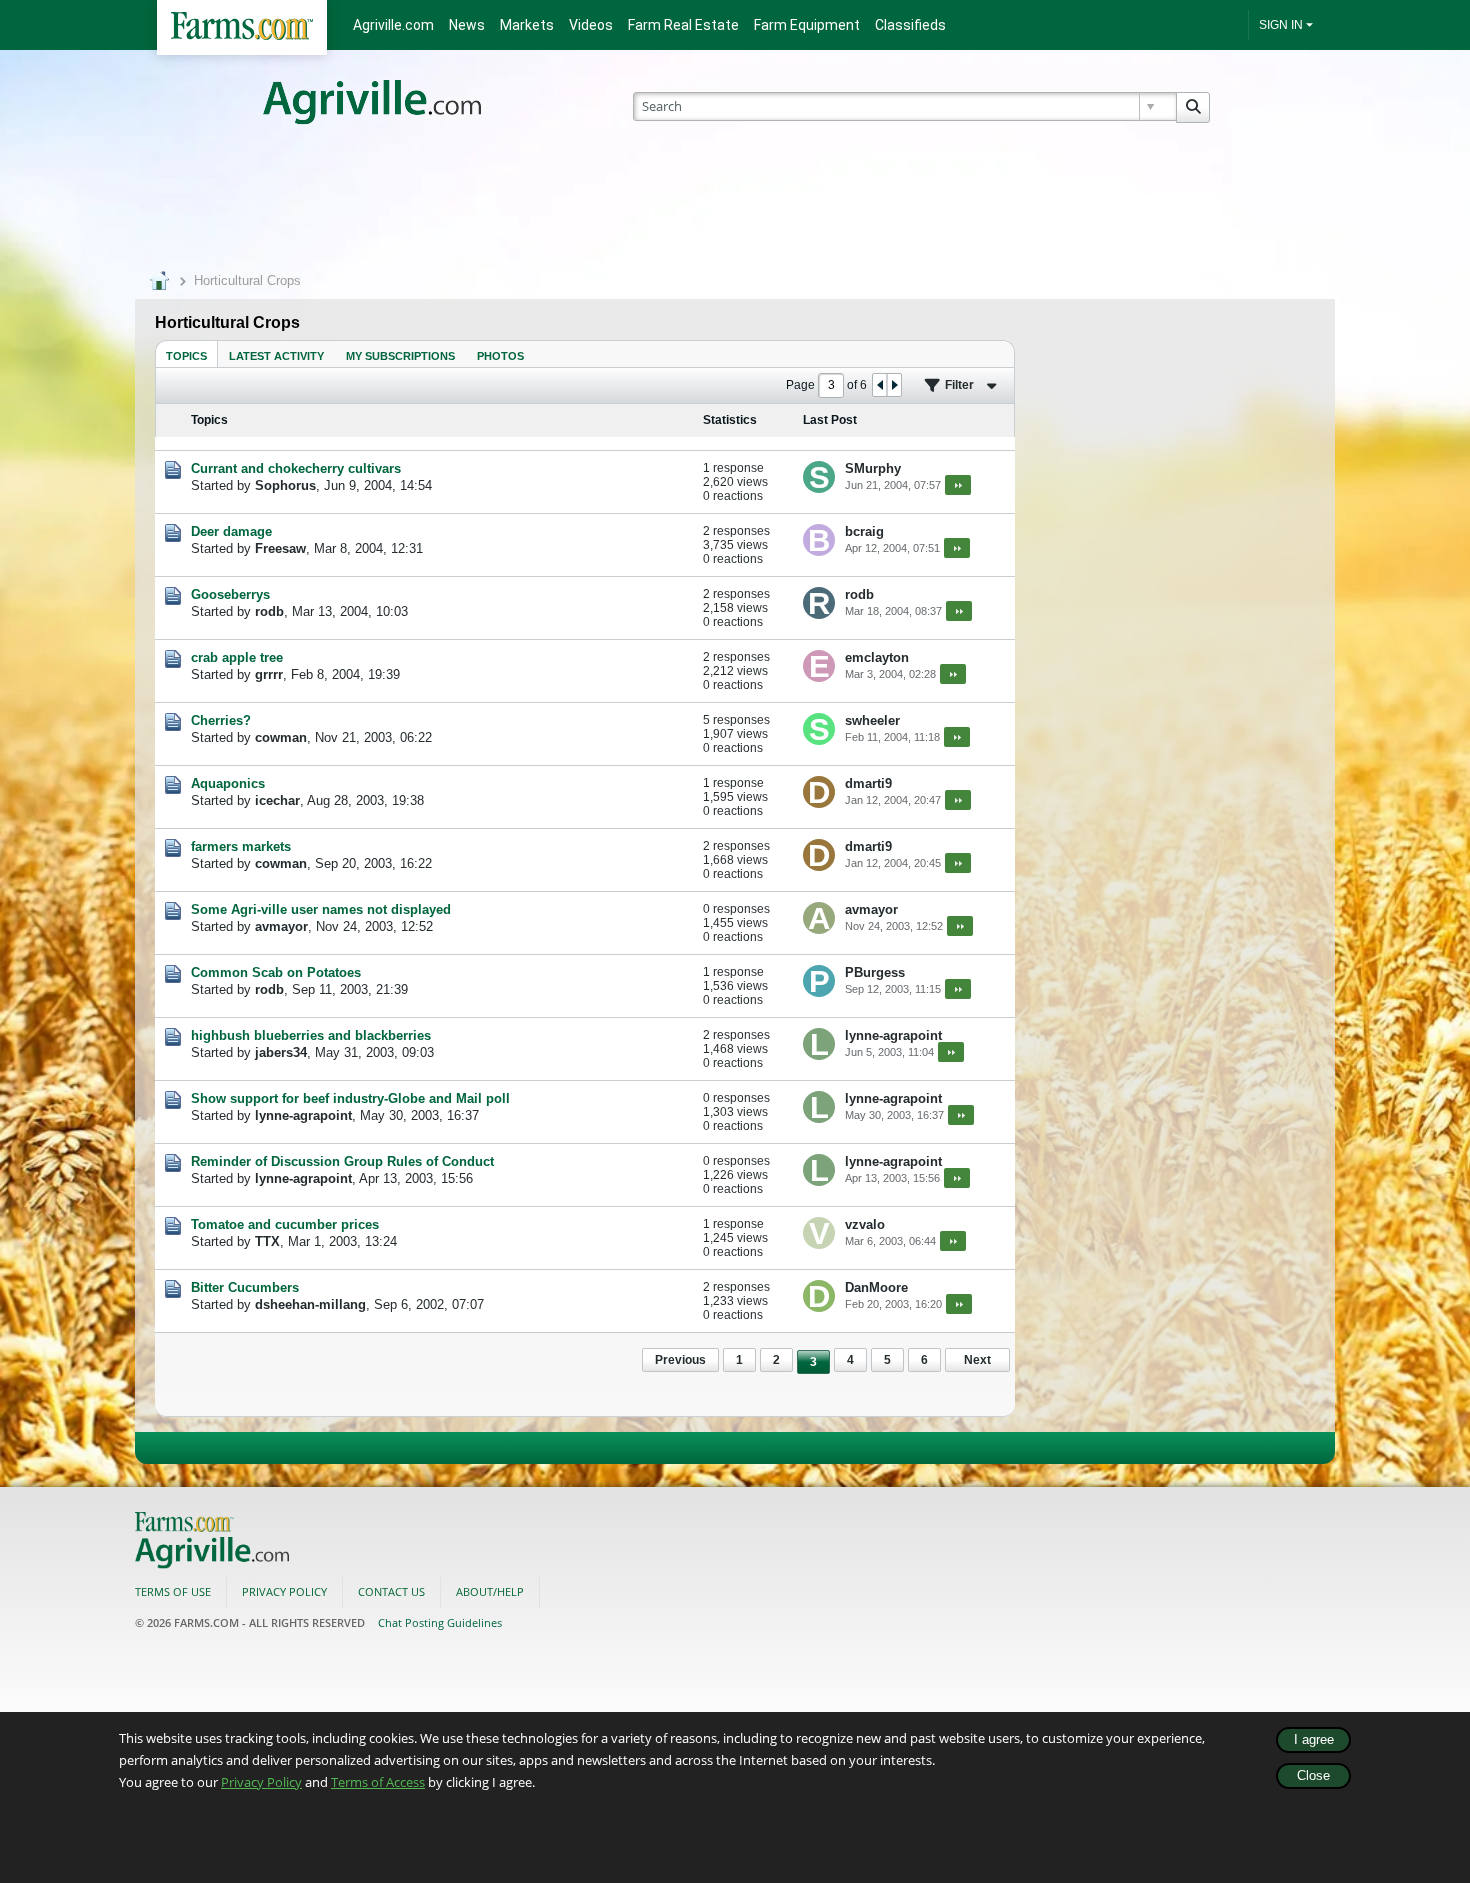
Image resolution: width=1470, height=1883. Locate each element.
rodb (269, 611)
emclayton (877, 657)
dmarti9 (868, 783)
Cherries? (221, 720)
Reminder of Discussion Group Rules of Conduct (342, 1161)
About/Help (490, 1591)
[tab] (186, 353)
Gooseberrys (230, 594)
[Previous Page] (880, 385)
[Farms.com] (242, 27)
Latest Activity (276, 356)
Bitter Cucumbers (245, 1287)
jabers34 (281, 1052)
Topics (186, 356)
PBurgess (875, 972)
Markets (527, 25)
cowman (281, 737)
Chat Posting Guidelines (440, 1622)
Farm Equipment (807, 25)
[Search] (1193, 107)
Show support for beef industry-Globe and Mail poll (350, 1098)
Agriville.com (393, 25)
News (467, 25)
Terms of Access (378, 1782)
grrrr (269, 674)
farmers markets (241, 846)
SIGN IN (1281, 25)
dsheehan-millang (310, 1304)
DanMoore (876, 1287)
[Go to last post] (958, 485)
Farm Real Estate (683, 25)
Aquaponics (228, 783)
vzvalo (865, 1224)
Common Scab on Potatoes (276, 972)
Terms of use (173, 1591)
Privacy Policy (261, 1782)
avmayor (281, 926)
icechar (277, 800)
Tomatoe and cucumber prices (285, 1224)
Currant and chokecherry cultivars (296, 468)
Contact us (391, 1591)
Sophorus (285, 485)
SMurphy (873, 468)
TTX (267, 1241)
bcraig (864, 531)
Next (977, 1360)
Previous (680, 1360)
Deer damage (231, 531)
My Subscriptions (400, 356)
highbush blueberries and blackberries (311, 1035)
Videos (591, 25)
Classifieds (910, 25)
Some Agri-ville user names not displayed (321, 909)
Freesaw (280, 548)
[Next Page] (894, 385)
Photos (500, 356)
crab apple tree (237, 657)
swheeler (872, 720)
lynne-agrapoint (893, 1035)
